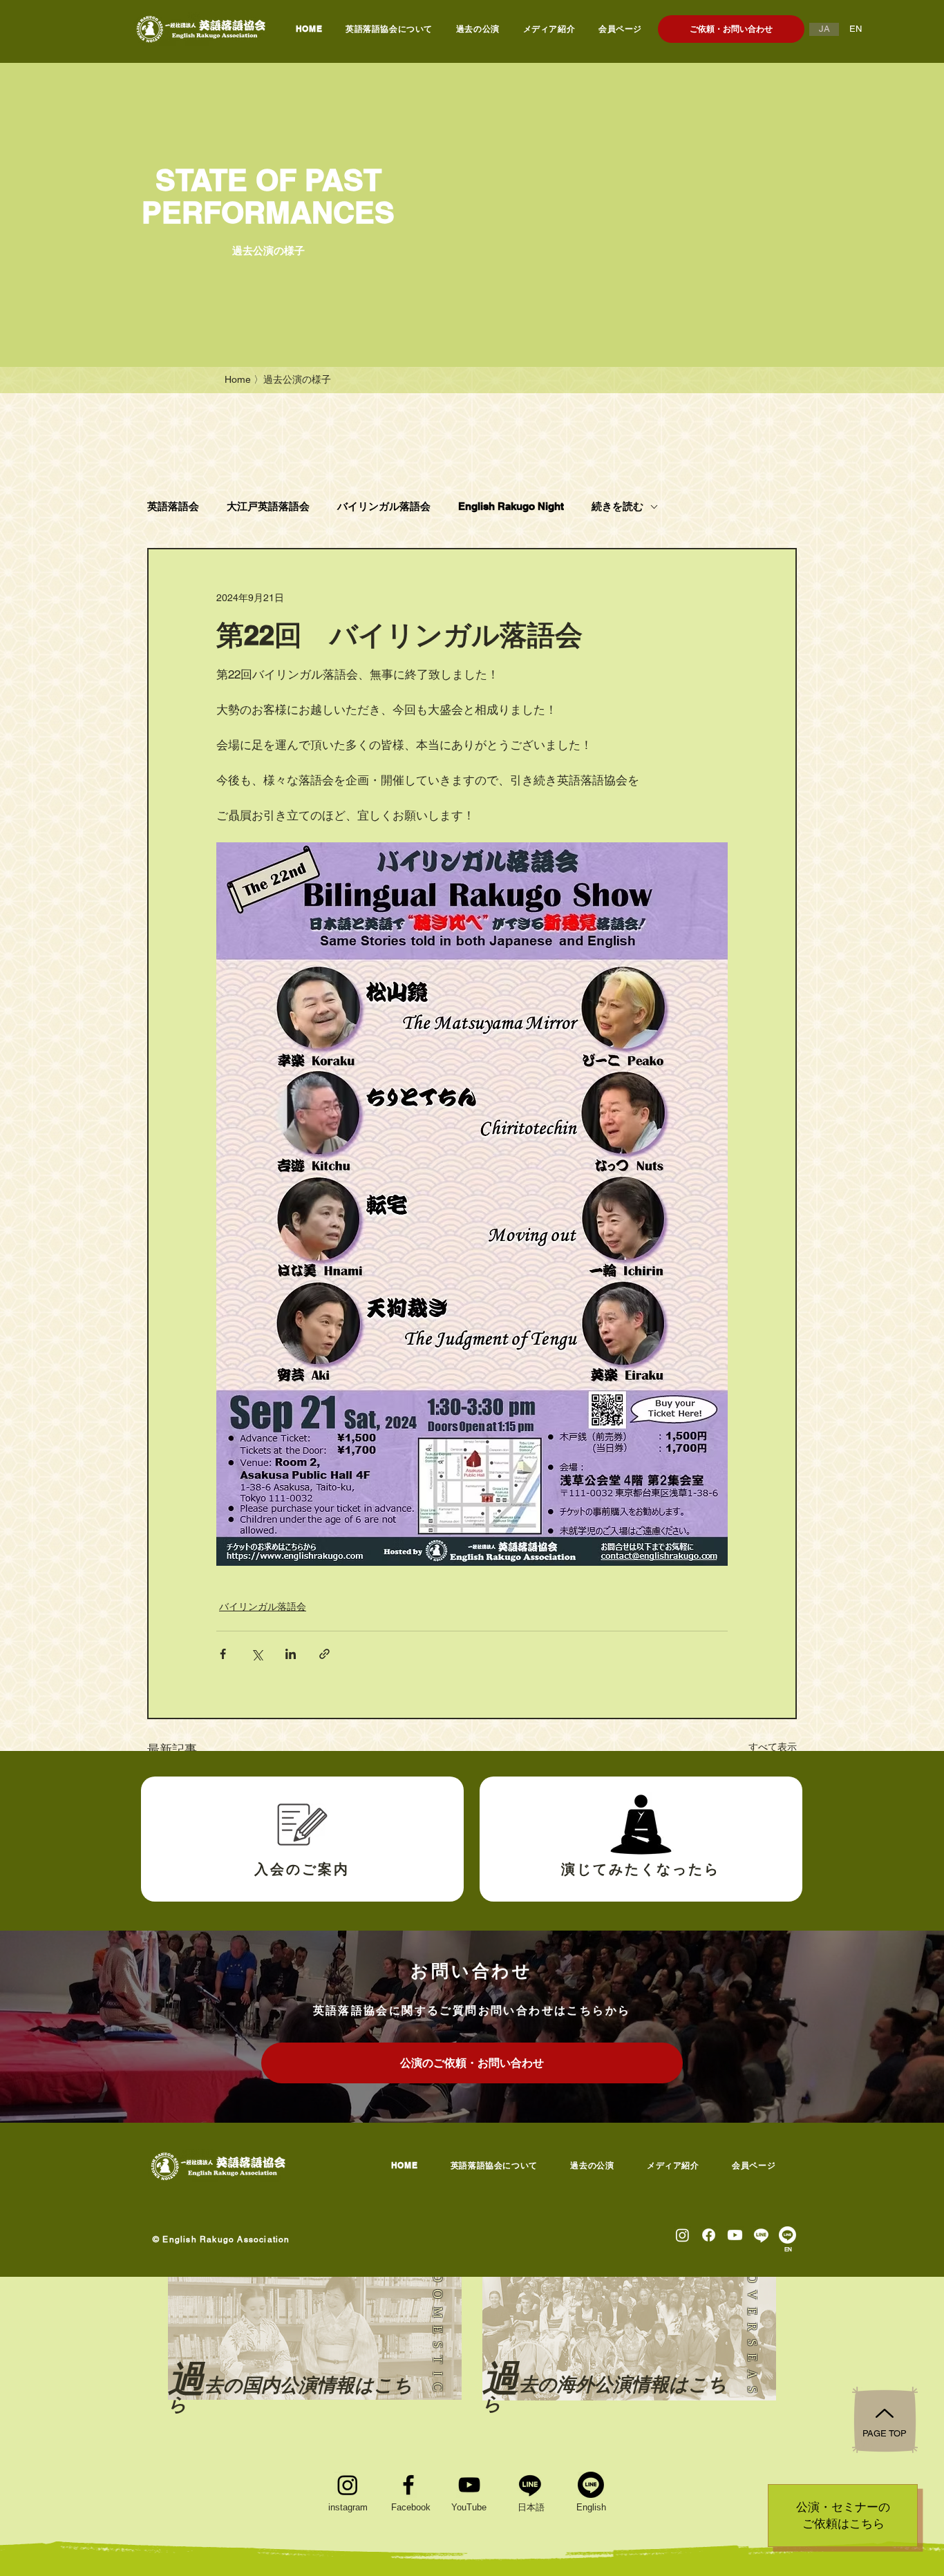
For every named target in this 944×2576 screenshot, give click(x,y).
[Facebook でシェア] (223, 1654)
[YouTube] (469, 2485)
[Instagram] (682, 2235)
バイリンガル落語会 (384, 506)
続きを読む (617, 506)
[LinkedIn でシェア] (291, 1654)
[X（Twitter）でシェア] (257, 1654)
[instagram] (348, 2485)
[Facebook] (408, 2485)
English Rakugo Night (511, 506)
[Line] (761, 2235)
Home (238, 379)
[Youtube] (735, 2235)
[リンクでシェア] (324, 1654)
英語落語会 (173, 506)
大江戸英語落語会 (268, 506)
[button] (478, 29)
